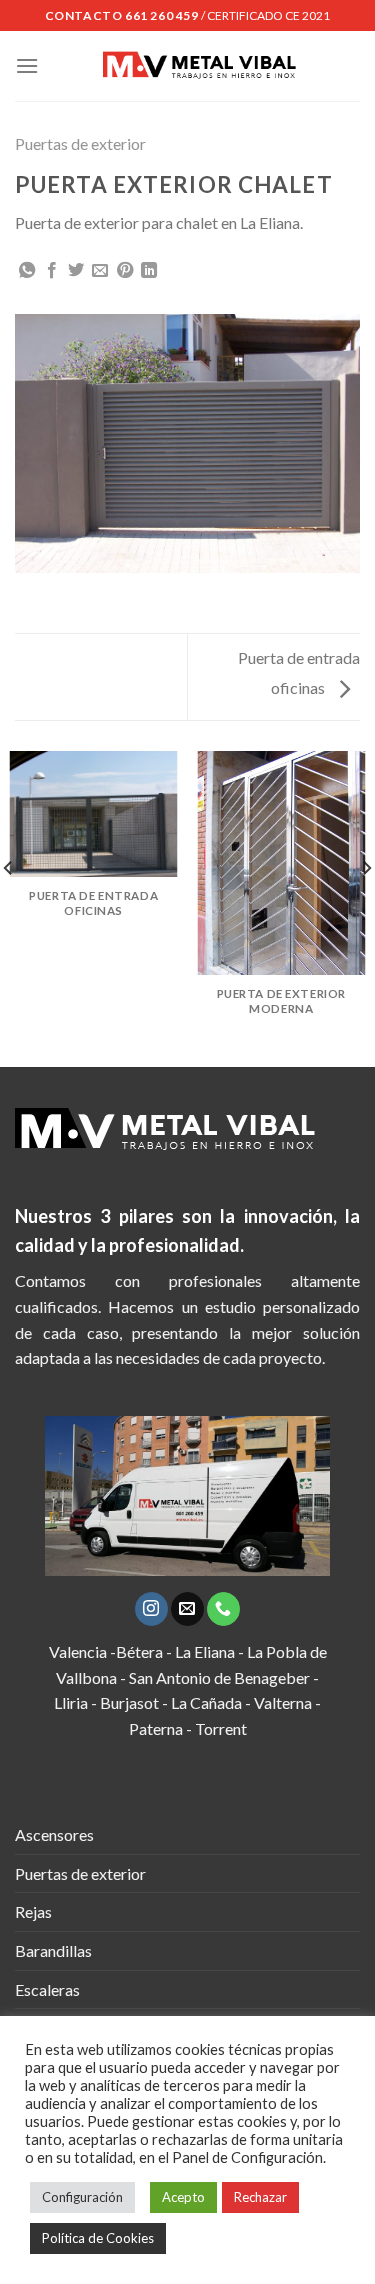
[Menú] (27, 65)
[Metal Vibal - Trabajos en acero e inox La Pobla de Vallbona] (199, 66)
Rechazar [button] (260, 2197)
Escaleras (47, 1989)
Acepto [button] (183, 2197)
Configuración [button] (82, 2197)
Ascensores (54, 1834)
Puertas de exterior (80, 143)
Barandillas (53, 1950)
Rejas (33, 1911)
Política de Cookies (98, 2238)
